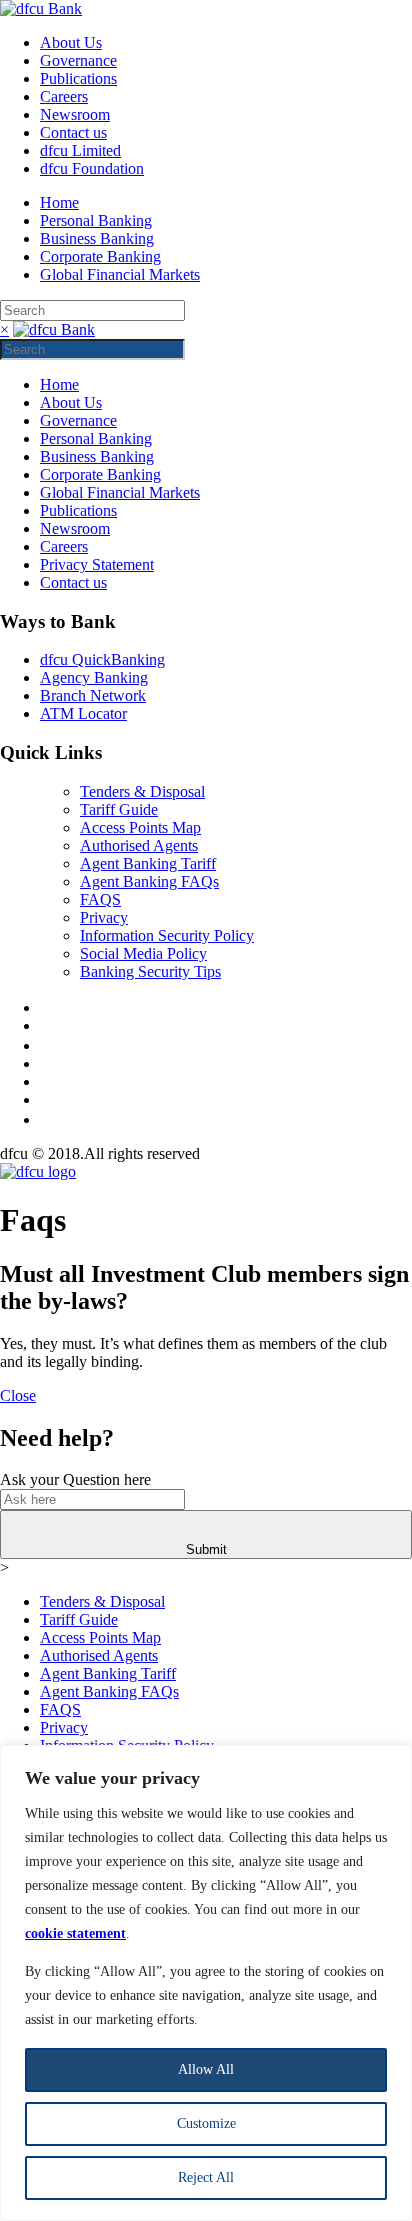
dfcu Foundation (92, 168)
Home (59, 202)
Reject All (206, 2177)
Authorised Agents (139, 845)
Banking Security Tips (150, 971)
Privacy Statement (97, 564)
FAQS (100, 899)
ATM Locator (83, 713)
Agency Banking (94, 677)
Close (18, 1395)
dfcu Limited (80, 150)
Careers (64, 96)
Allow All (206, 2069)
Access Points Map (140, 827)
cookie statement (75, 1933)
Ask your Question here (75, 1479)
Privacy (104, 917)
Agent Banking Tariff (148, 863)
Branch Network (93, 695)
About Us (71, 42)
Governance (78, 60)
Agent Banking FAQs (149, 881)
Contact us (73, 132)
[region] (206, 1983)
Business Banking (97, 238)
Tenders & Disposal (142, 791)
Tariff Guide (119, 809)
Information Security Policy (167, 935)
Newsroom (75, 114)
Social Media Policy (143, 953)
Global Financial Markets (120, 274)
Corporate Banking (100, 256)
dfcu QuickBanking (102, 659)
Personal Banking (96, 220)
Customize (206, 2123)
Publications (78, 78)
